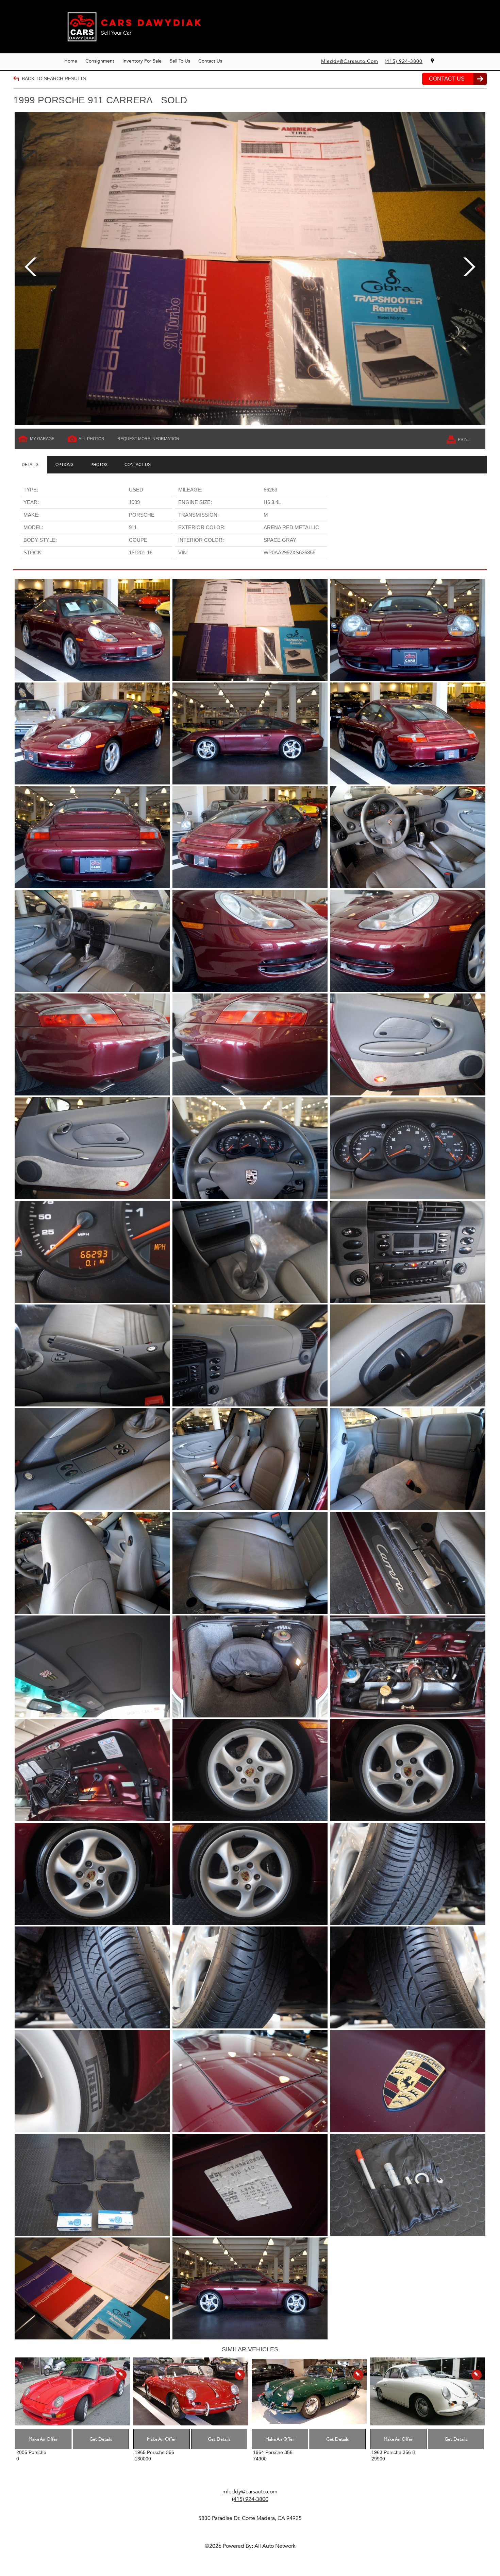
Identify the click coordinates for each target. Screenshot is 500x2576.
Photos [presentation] (99, 465)
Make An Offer (43, 2439)
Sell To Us (180, 61)
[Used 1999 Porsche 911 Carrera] (250, 269)
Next (469, 268)
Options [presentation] (64, 465)
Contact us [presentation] (138, 465)
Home (71, 61)
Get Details (101, 2439)
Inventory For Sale (142, 61)
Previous (31, 268)
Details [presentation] (30, 465)
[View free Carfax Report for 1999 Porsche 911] (408, 505)
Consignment (100, 61)
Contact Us (210, 61)
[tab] (30, 465)
